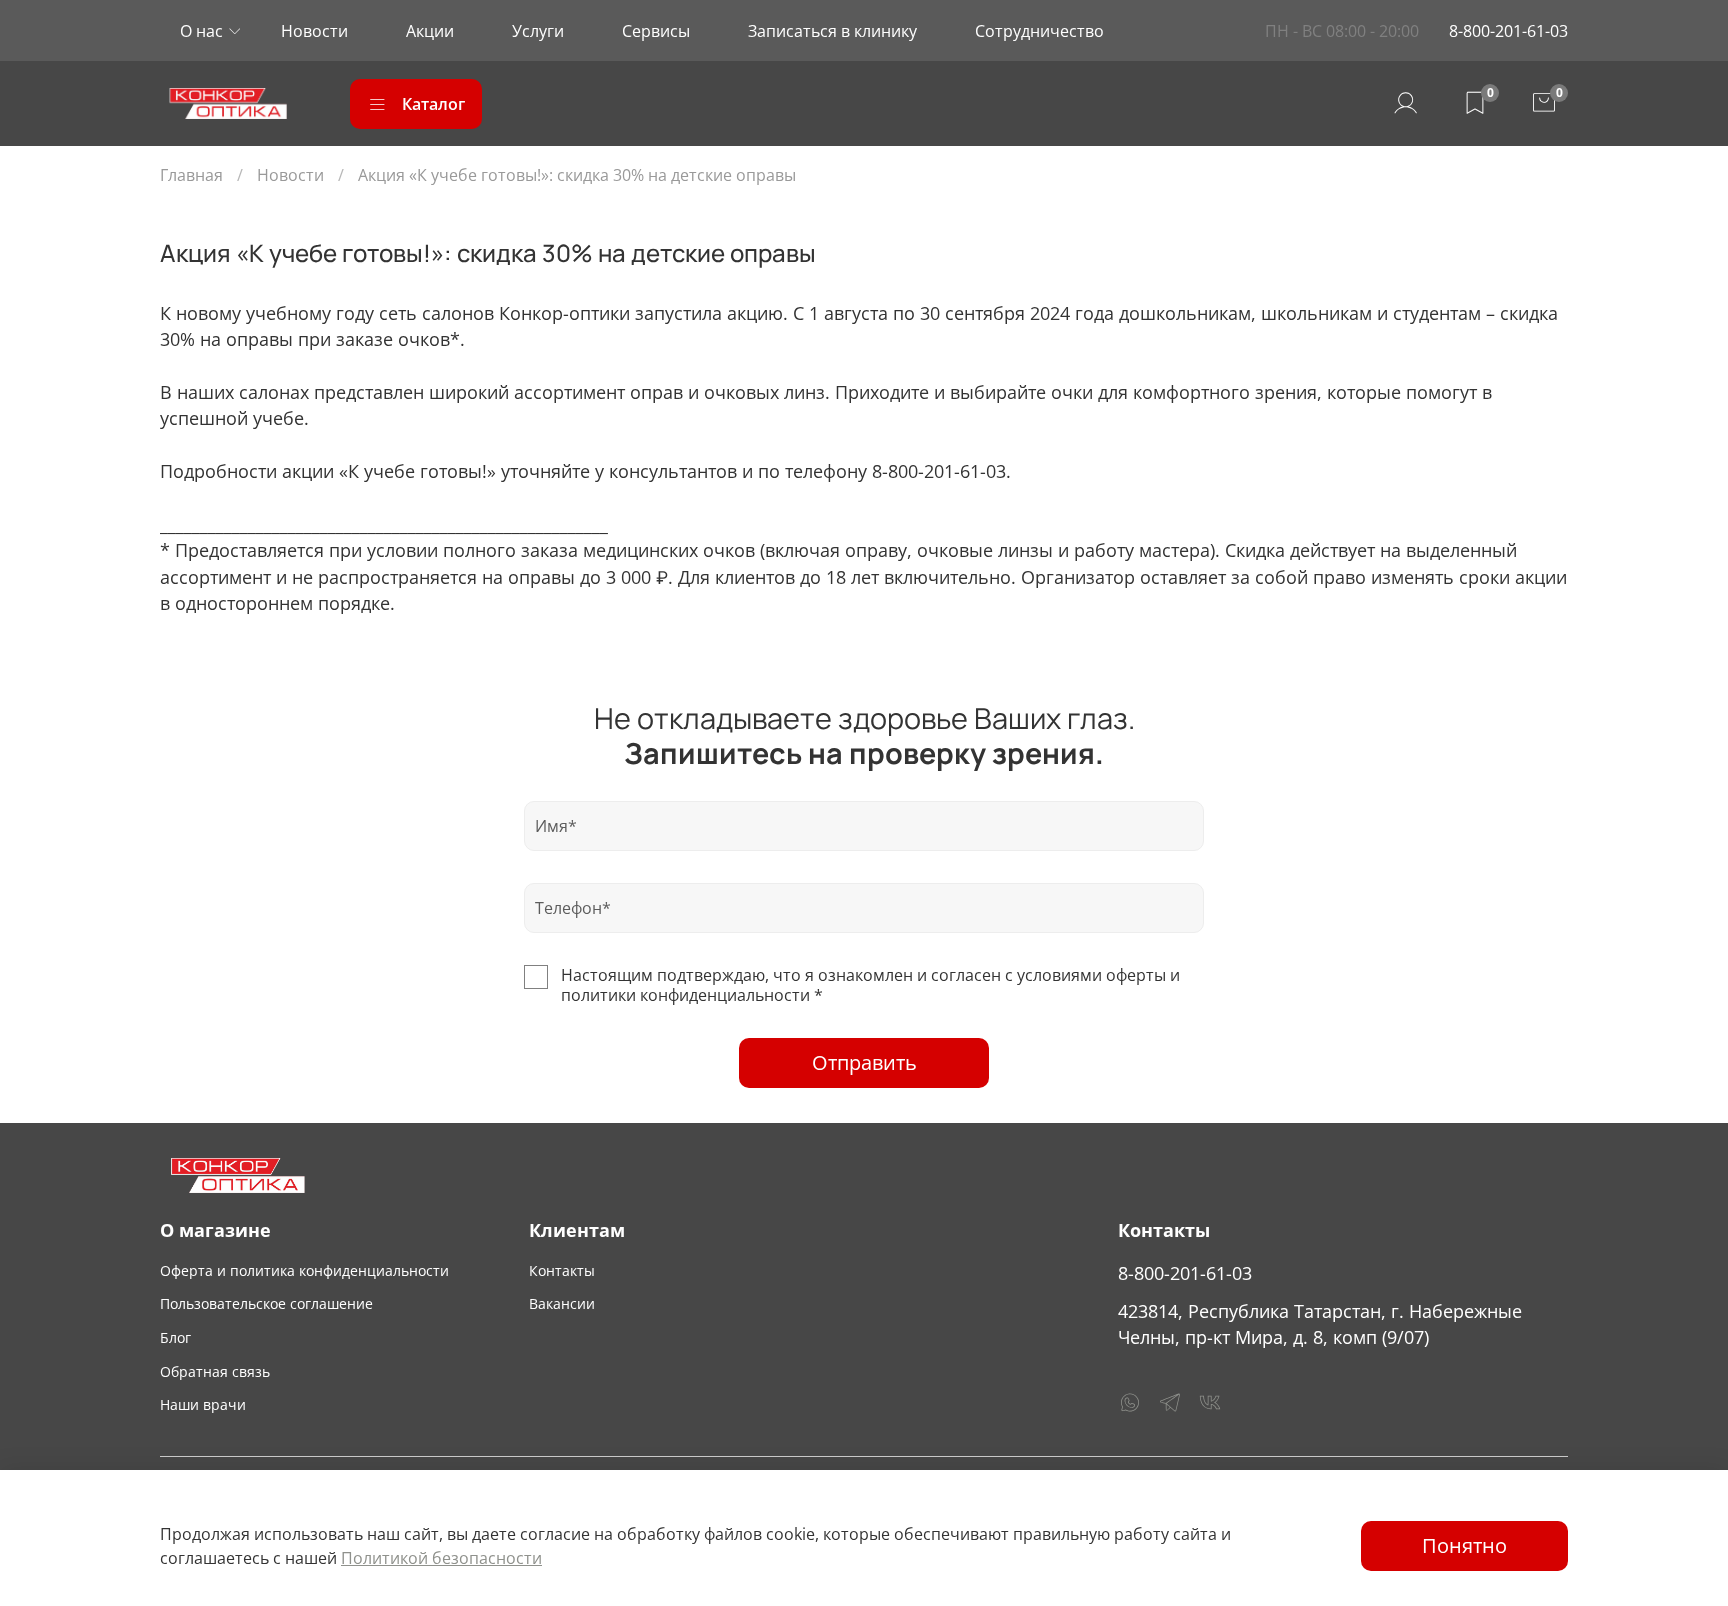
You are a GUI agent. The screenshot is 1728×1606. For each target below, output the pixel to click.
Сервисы (656, 31)
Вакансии (562, 1303)
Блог (175, 1337)
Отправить (864, 1062)
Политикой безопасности (441, 1558)
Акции (430, 31)
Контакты (562, 1270)
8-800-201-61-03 (1508, 31)
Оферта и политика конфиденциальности (304, 1270)
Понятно (1464, 1545)
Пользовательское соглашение (266, 1303)
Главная (191, 175)
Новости (314, 31)
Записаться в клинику (832, 31)
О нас (201, 31)
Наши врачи (203, 1404)
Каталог (433, 104)
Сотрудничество (1039, 31)
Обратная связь (215, 1371)
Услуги (538, 31)
